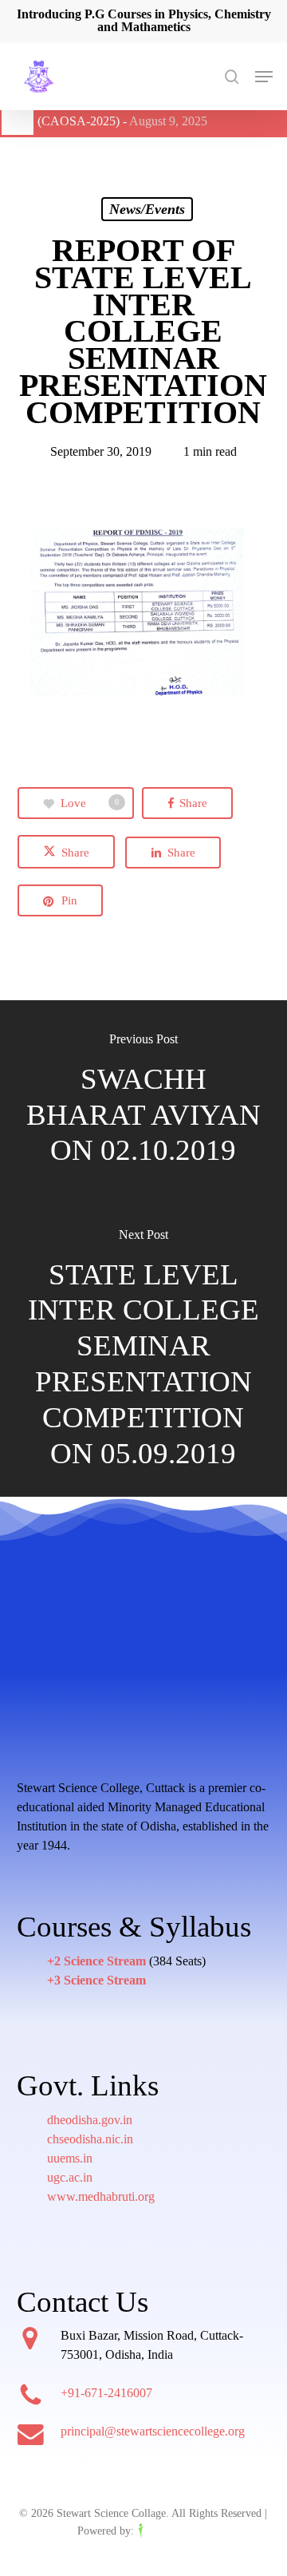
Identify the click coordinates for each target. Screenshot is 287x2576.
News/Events (147, 209)
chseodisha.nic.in (90, 2139)
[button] (264, 77)
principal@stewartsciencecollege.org (153, 2431)
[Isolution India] (173, 2531)
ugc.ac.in (70, 2177)
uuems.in (70, 2158)
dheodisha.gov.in (90, 2120)
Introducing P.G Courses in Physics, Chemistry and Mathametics (144, 20)
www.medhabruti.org (101, 2196)
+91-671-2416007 (106, 2393)
